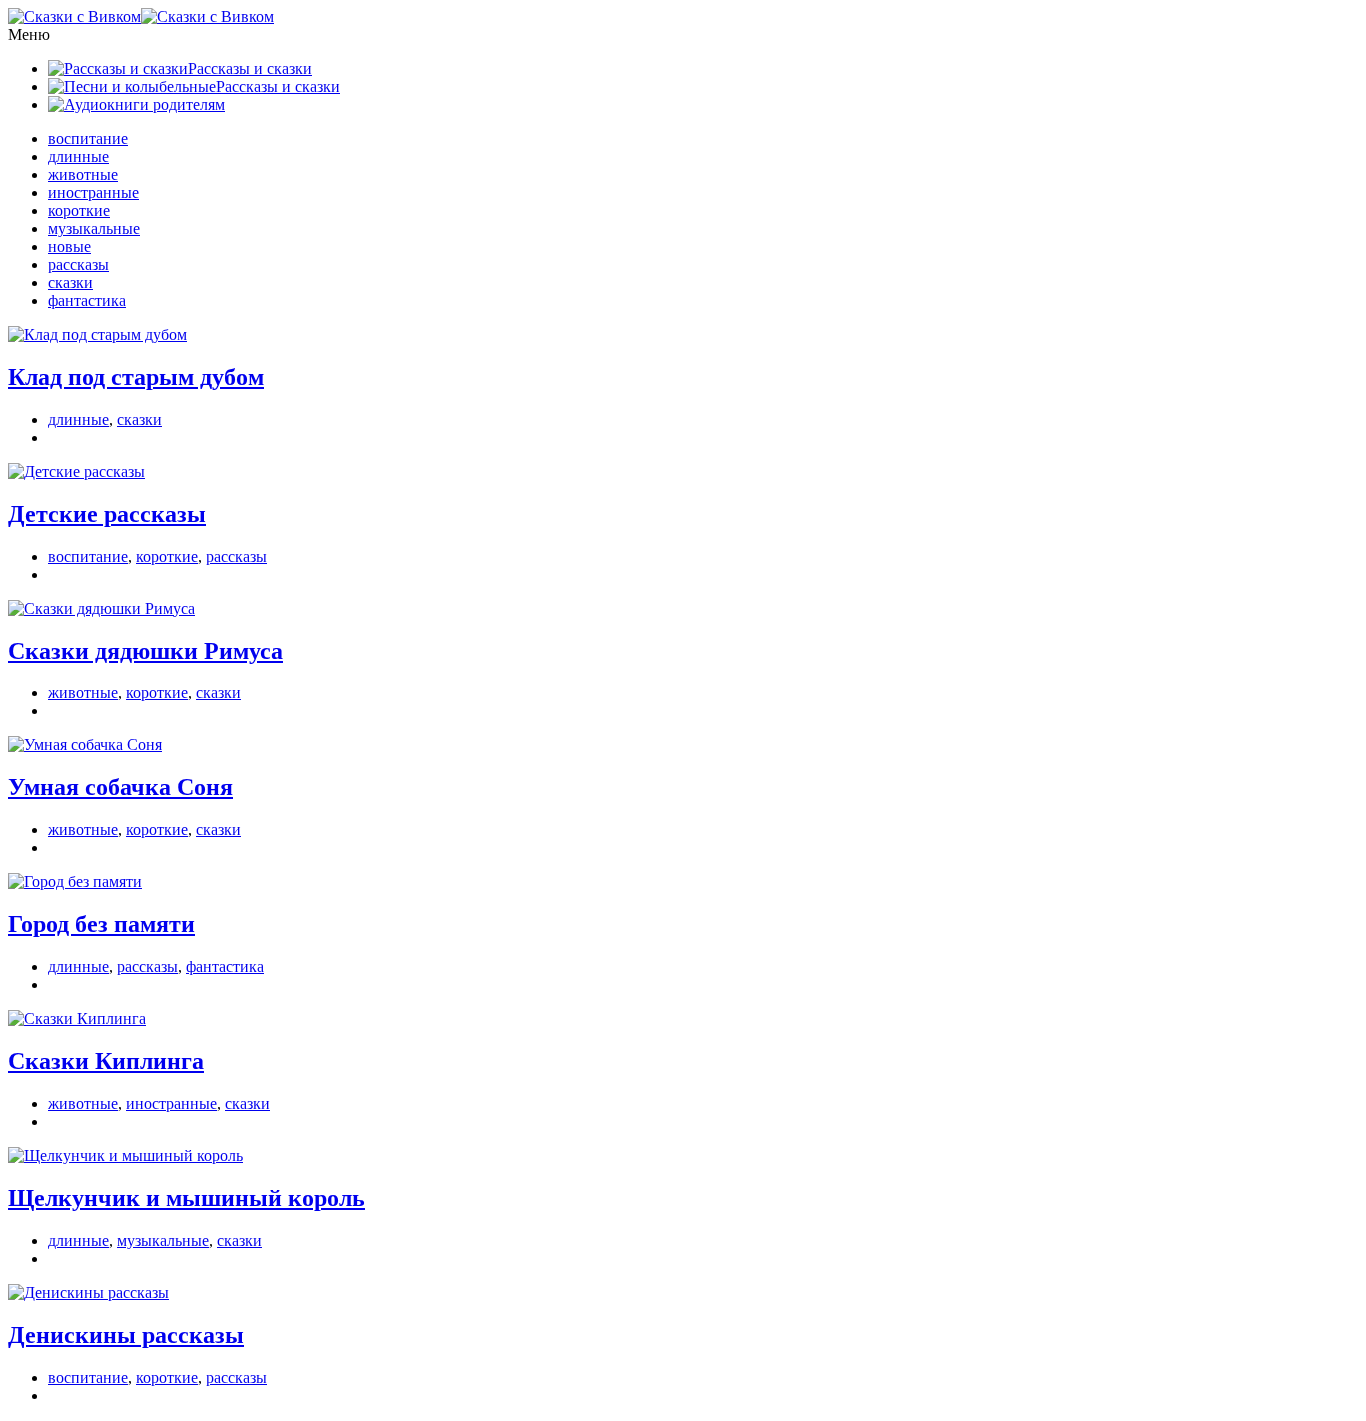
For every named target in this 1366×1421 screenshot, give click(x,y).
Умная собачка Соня (120, 787)
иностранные (93, 192)
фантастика (87, 300)
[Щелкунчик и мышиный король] (125, 1155)
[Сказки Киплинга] (77, 1018)
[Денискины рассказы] (88, 1292)
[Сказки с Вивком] (141, 16)
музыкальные (94, 228)
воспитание (88, 138)
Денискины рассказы (126, 1335)
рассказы (78, 264)
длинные (78, 156)
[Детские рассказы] (76, 471)
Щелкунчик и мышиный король (186, 1198)
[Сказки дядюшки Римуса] (101, 608)
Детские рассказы (107, 514)
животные (83, 174)
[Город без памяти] (75, 881)
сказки (70, 282)
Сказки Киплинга (106, 1061)
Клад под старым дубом (136, 377)
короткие (79, 210)
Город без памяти (101, 924)
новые (69, 246)
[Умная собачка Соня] (85, 744)
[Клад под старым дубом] (97, 334)
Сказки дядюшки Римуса (145, 651)
